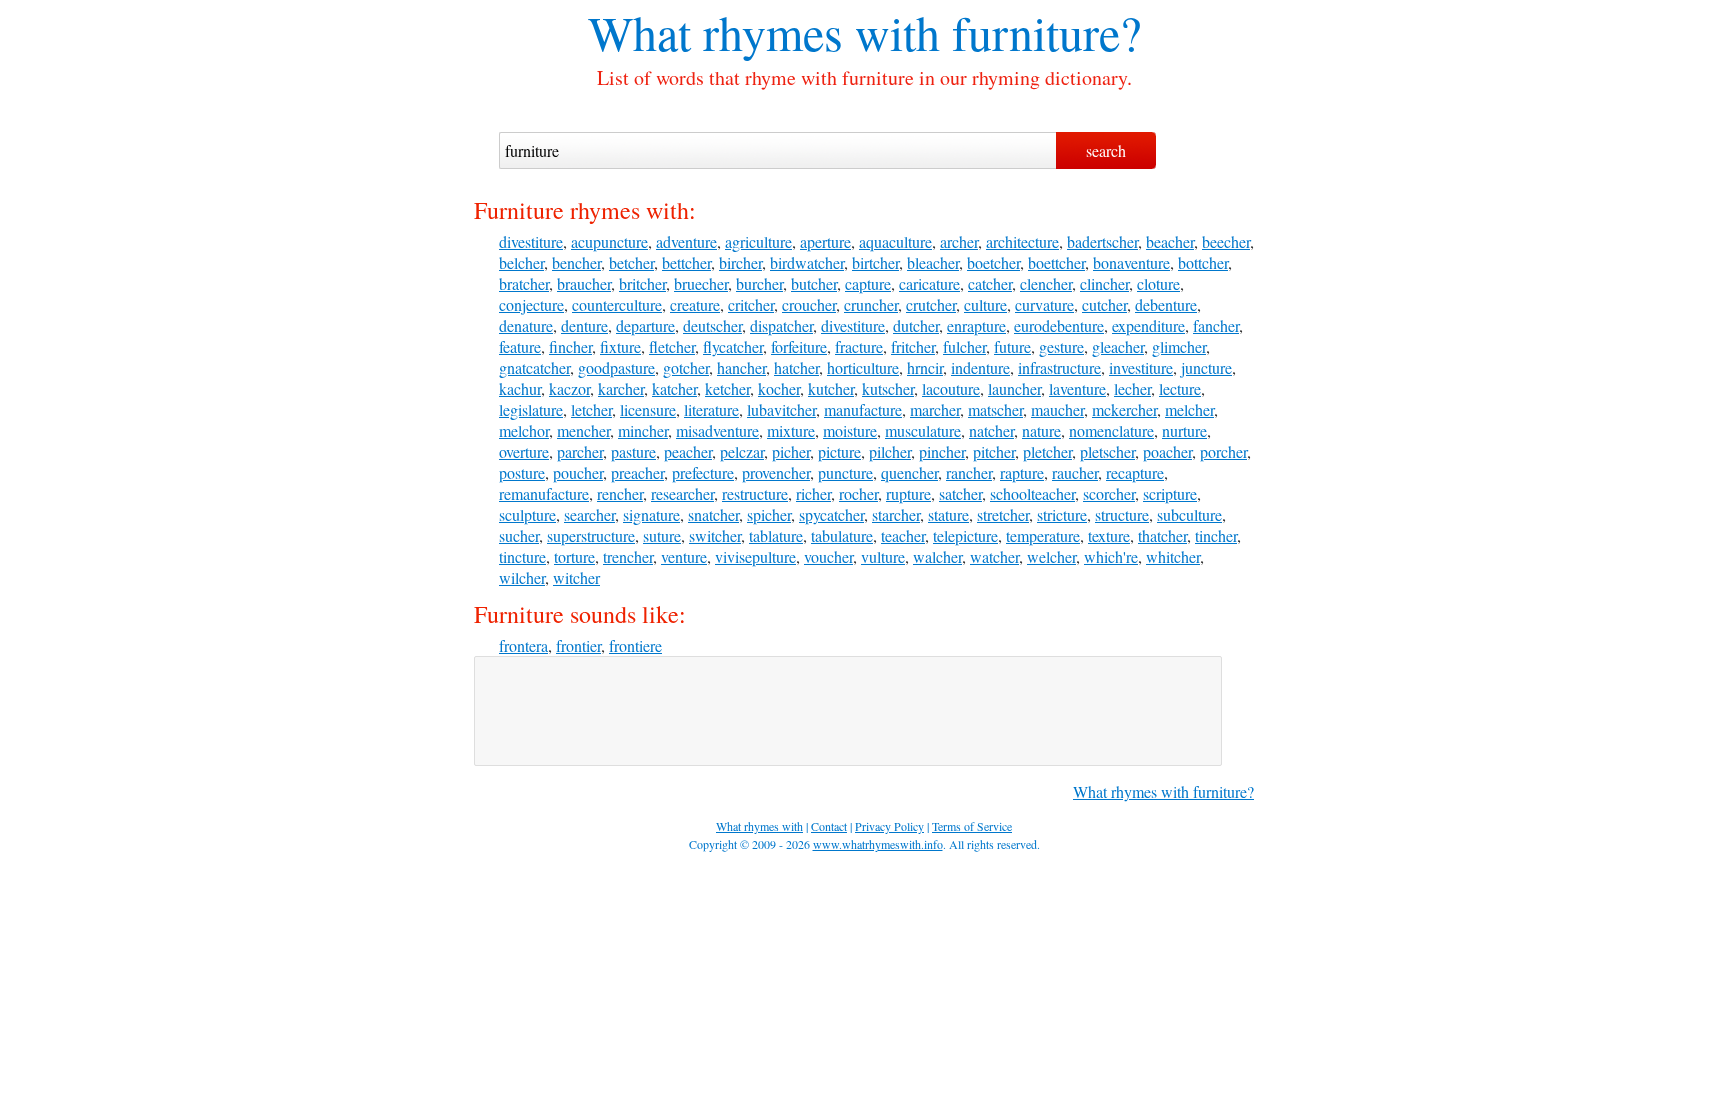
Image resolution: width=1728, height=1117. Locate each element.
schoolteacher (1032, 493)
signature (651, 514)
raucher (1075, 472)
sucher (519, 535)
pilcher (890, 451)
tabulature (842, 535)
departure (645, 325)
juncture (1206, 367)
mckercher (1124, 409)
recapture (1135, 472)
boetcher (993, 262)
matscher (995, 409)
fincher (570, 346)
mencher (583, 430)
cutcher (1104, 304)
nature (1041, 430)
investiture (1141, 367)
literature (711, 409)
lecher (1132, 388)
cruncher (871, 304)
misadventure (717, 430)
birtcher (875, 262)
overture (524, 451)
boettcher (1056, 262)
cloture (1158, 283)
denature (526, 325)
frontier (578, 645)
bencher (576, 262)
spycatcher (831, 514)
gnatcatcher (534, 367)
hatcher (796, 367)
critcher (751, 304)
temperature (1043, 535)
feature (520, 346)
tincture (522, 556)
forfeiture (799, 346)
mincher (643, 430)
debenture (1166, 304)
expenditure (1148, 325)
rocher (858, 493)
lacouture (951, 388)
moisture (850, 430)
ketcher (727, 388)
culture (985, 304)
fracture (859, 346)
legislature (531, 409)
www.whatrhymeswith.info (878, 844)
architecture (1022, 241)
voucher (828, 556)
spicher (769, 514)
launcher (1014, 388)
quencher (909, 472)
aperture (825, 241)
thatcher (1162, 535)
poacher (1167, 451)
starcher (896, 514)
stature (948, 514)
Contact (829, 826)
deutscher (712, 325)
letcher (591, 409)
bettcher (686, 262)
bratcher (524, 283)
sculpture (527, 514)
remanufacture (544, 493)
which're (1111, 556)
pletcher (1047, 451)
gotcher (686, 367)
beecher (1226, 241)
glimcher (1179, 346)
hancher (741, 367)
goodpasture (616, 367)
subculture (1189, 514)
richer (813, 493)
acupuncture (609, 241)
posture (522, 472)
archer (959, 241)
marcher (935, 409)
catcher (990, 283)
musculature (923, 430)
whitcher (1173, 556)
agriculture (758, 241)
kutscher (888, 388)
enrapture (976, 325)
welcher (1051, 556)
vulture (883, 556)
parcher (580, 451)
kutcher (831, 388)
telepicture (965, 535)
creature (695, 304)
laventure (1077, 388)
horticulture (863, 367)
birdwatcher (807, 262)
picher (791, 451)
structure (1122, 514)
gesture (1061, 346)
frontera (523, 645)
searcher (589, 514)
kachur (520, 388)
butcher (814, 283)
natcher (991, 430)
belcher (521, 262)
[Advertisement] (848, 711)
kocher (779, 388)
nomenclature (1111, 430)
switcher (715, 535)
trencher (628, 556)
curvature (1044, 304)
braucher (584, 283)
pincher (942, 451)
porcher (1223, 451)
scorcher (1109, 493)
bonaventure (1131, 262)
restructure (755, 493)
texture (1109, 535)
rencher (620, 493)
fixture (620, 346)
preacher (637, 472)
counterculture (617, 304)
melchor (524, 430)
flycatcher (733, 346)
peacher (688, 451)
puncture (845, 472)
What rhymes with (764, 32)
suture (662, 535)
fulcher (964, 346)
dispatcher (781, 325)
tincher (1216, 535)
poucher (578, 472)
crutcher (931, 304)
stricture (1062, 514)
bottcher (1203, 262)
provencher (776, 472)
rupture (908, 493)
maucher (1057, 409)
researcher (682, 493)
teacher (903, 535)
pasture (633, 451)
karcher (621, 388)
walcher (937, 556)
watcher (994, 556)
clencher (1046, 283)
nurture (1184, 430)
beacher (1170, 241)
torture (574, 556)
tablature (776, 535)
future (1012, 346)
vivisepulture (755, 556)
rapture (1022, 472)
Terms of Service (972, 826)
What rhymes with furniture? (1163, 791)
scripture (1170, 493)
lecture (1180, 388)
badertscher (1102, 241)
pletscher (1107, 451)
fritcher (913, 346)
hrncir (925, 367)
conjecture (531, 304)
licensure (648, 409)
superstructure (591, 535)
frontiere (635, 645)
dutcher (916, 325)
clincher (1104, 283)
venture (684, 556)
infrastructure (1059, 367)
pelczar (742, 451)
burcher (759, 283)
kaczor (569, 388)
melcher (1189, 409)
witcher (576, 577)
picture (839, 451)
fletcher (672, 346)
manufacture (863, 409)
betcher (631, 262)
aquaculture (895, 241)
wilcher (522, 577)
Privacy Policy (889, 826)
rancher (969, 472)
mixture (791, 430)
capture (868, 283)
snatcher (713, 514)
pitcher (994, 451)
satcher (960, 493)
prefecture (703, 472)
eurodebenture (1059, 325)
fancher (1216, 325)
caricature (929, 283)
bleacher (933, 262)
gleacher (1118, 346)
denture (584, 325)
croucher (809, 304)
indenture (980, 367)
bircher (740, 262)
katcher (674, 388)
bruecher (701, 283)
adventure (686, 241)
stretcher (1003, 514)
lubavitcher (781, 409)
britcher (642, 283)
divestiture (531, 241)
